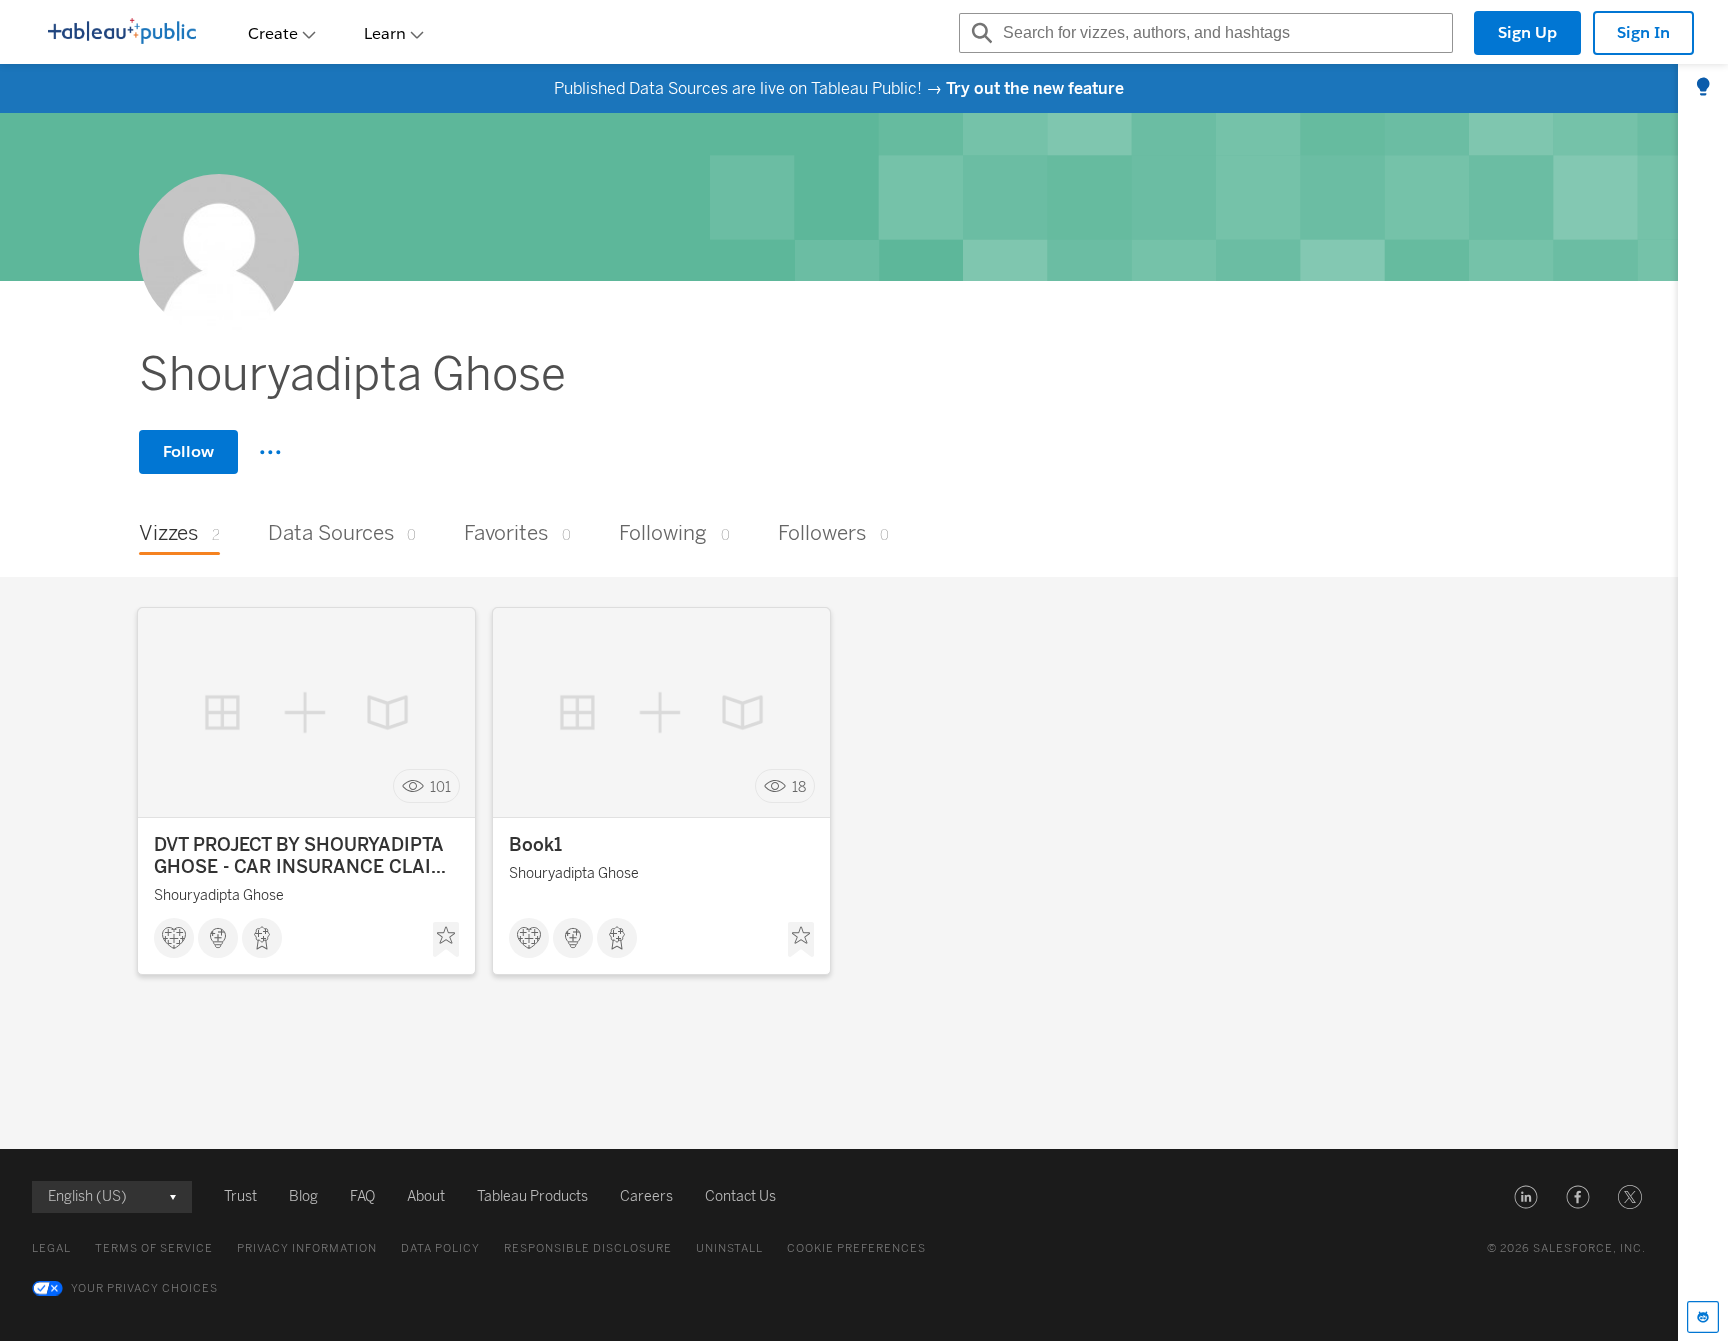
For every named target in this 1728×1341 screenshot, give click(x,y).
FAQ (362, 1196)
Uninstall (729, 1248)
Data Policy (440, 1248)
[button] (1526, 1197)
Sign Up (1527, 32)
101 (440, 786)
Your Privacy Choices (144, 1288)
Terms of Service (154, 1248)
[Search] (979, 33)
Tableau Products (532, 1196)
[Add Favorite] (446, 940)
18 (799, 786)
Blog (303, 1196)
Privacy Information (307, 1248)
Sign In (1643, 32)
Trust (240, 1196)
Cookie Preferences (856, 1248)
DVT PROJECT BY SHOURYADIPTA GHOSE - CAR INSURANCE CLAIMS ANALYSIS (306, 856)
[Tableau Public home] (122, 33)
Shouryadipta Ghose (219, 895)
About (426, 1196)
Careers (646, 1196)
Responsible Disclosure (588, 1248)
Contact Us (740, 1196)
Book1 (535, 845)
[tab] (1703, 88)
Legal (51, 1248)
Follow (188, 451)
